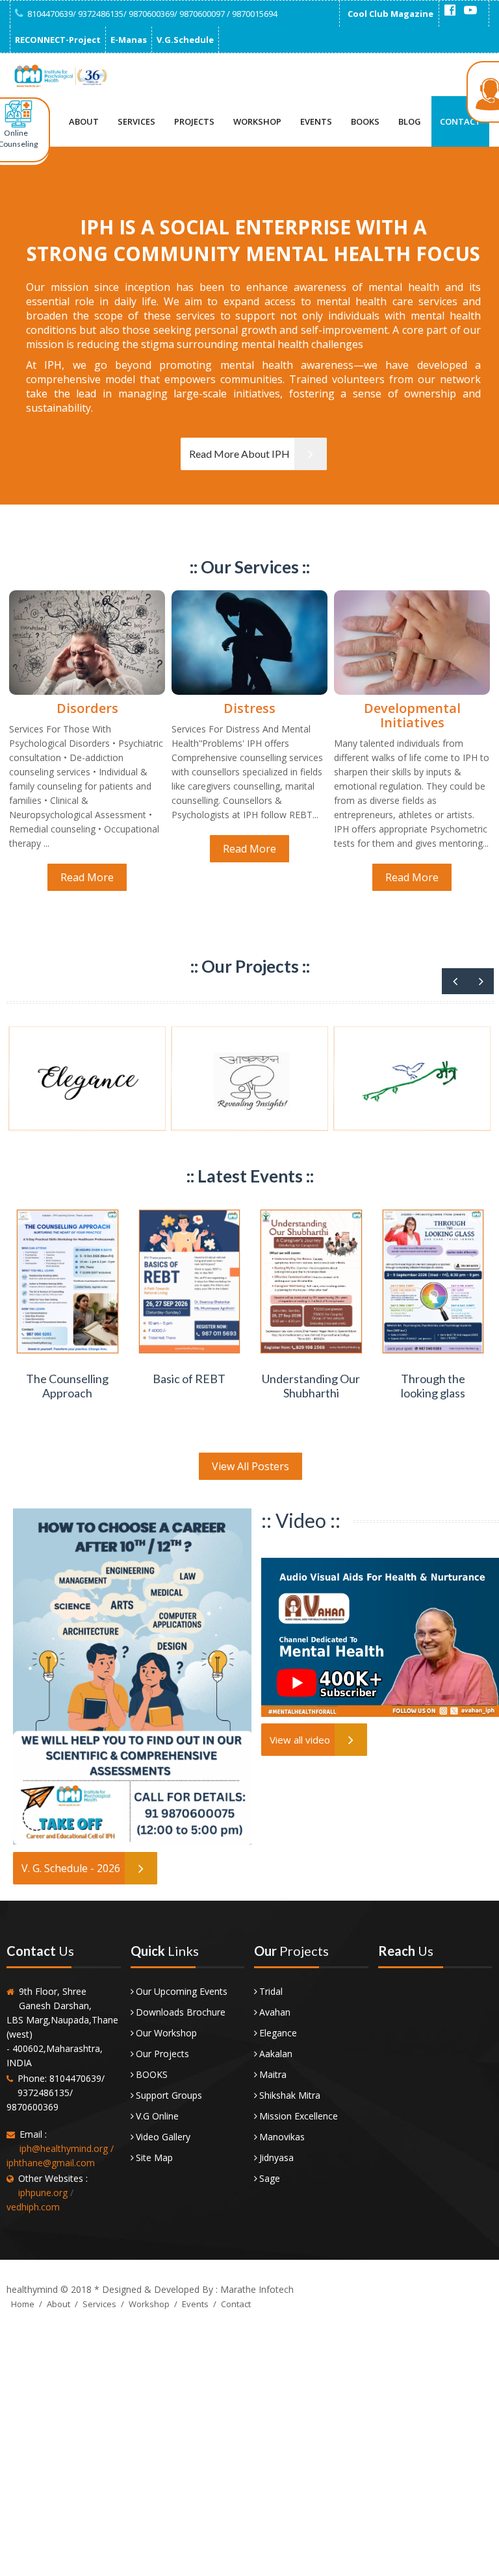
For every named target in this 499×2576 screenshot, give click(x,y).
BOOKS (152, 2074)
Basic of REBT (189, 1379)
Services (136, 121)
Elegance (278, 2033)
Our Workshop (166, 2033)
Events (316, 121)
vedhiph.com (33, 2207)
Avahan (275, 2012)
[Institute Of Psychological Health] (60, 76)
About (84, 121)
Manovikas (282, 2137)
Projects (194, 121)
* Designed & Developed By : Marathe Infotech (193, 2289)
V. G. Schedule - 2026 (71, 1868)
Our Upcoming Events (182, 1991)
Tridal (271, 1991)
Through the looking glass (433, 1386)
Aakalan (276, 2054)
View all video (300, 1740)
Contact (460, 121)
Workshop (257, 121)
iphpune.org (43, 2193)
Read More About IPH (239, 454)
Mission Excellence (299, 2116)
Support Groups (169, 2095)
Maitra (273, 2074)
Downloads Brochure (181, 2012)
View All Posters (250, 1466)
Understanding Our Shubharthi (311, 1386)
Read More (87, 877)
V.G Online (157, 2116)
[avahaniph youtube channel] (470, 10)
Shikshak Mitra (290, 2095)
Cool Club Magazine (390, 14)
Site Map (154, 2157)
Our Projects (162, 2054)
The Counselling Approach (67, 1386)
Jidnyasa (276, 2157)
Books (365, 121)
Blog (410, 121)
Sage (270, 2178)
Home (23, 2304)
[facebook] (450, 10)
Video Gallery (163, 2137)
